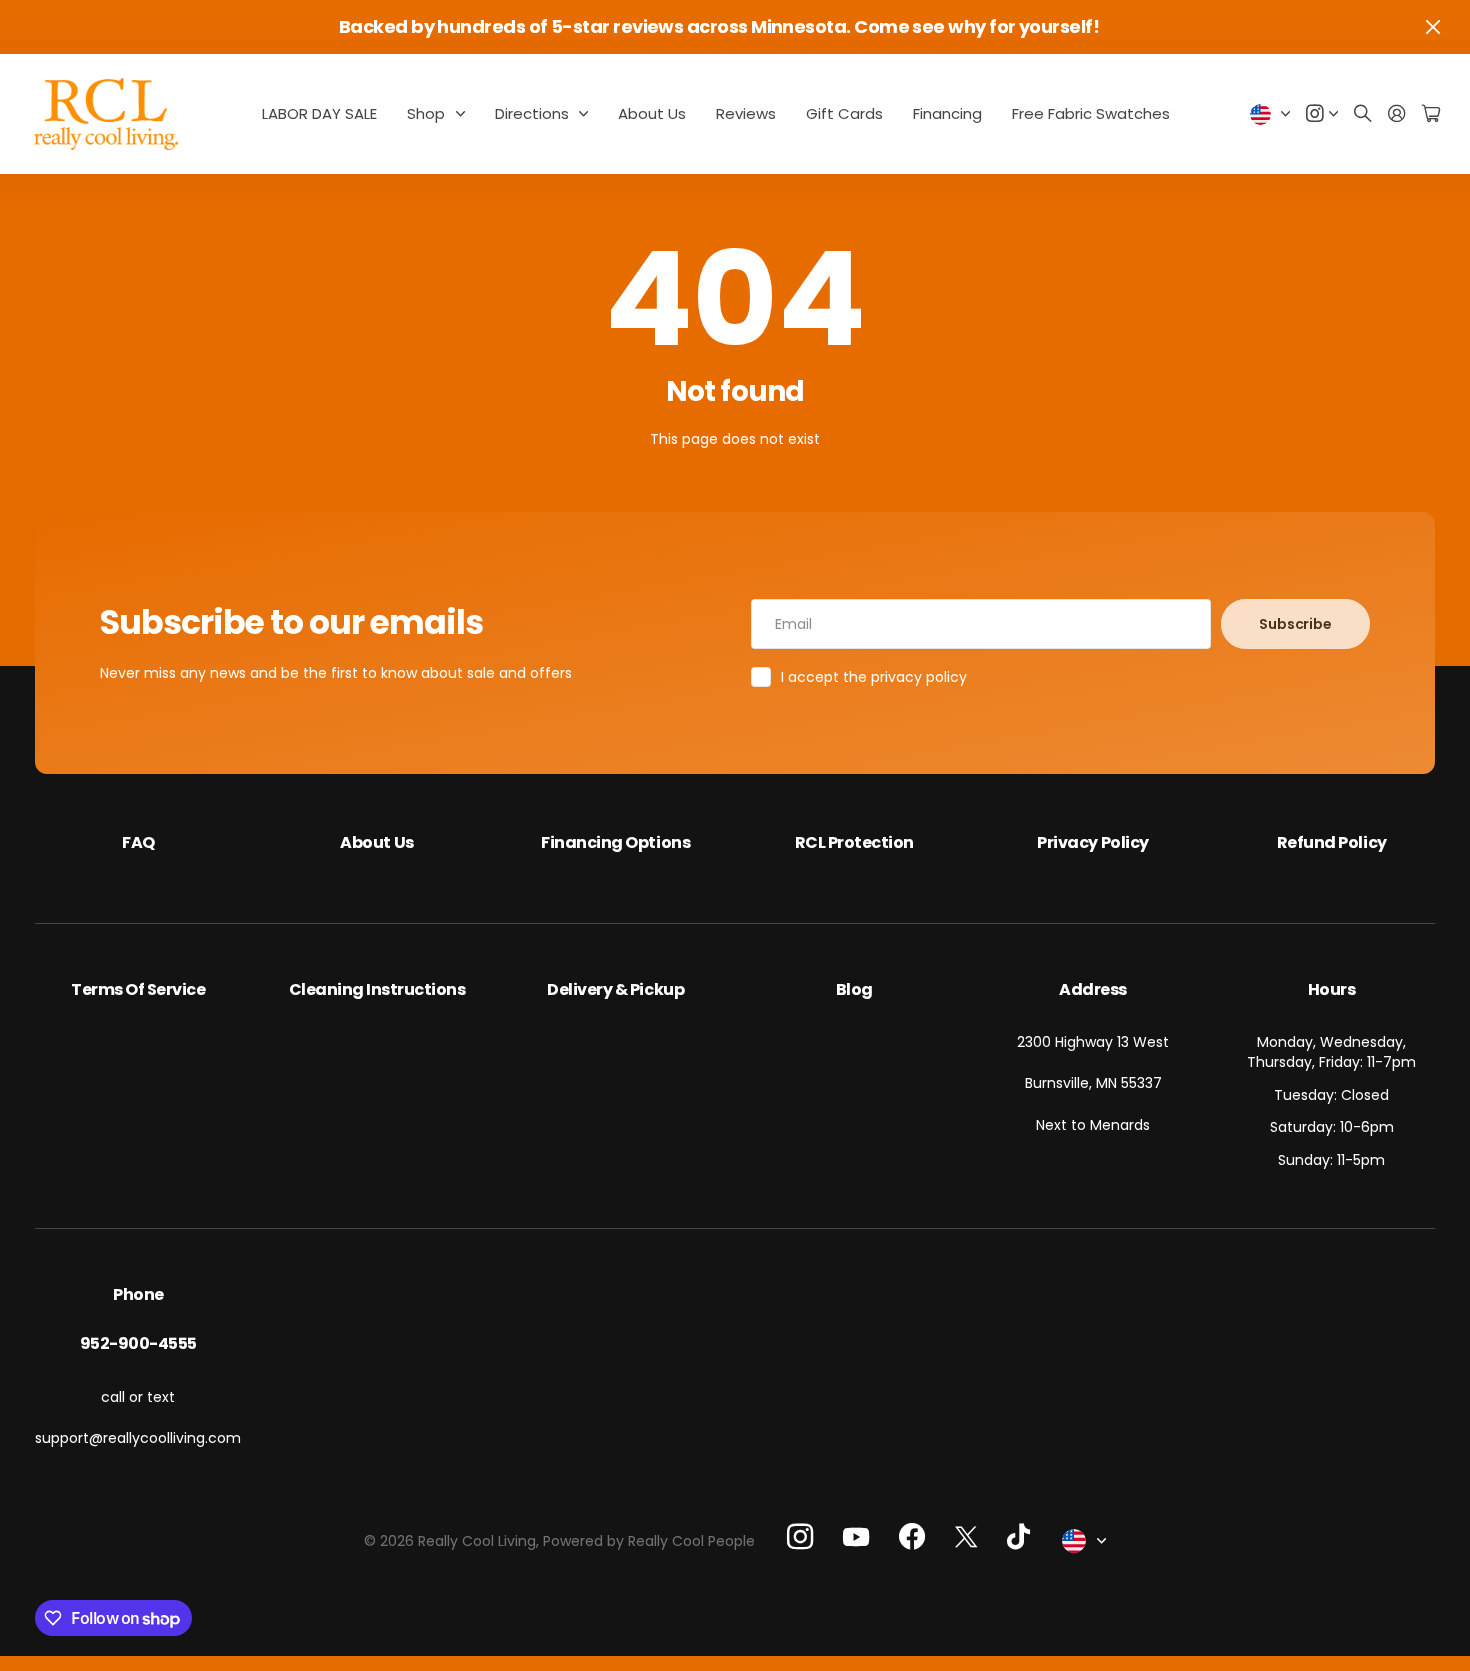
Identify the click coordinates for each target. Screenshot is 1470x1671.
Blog (854, 989)
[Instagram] (800, 1536)
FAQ (138, 842)
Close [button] (1433, 27)
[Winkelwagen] (1431, 114)
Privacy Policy (1092, 842)
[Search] (1363, 114)
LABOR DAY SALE (319, 113)
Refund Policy (1332, 842)
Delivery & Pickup (615, 989)
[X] (966, 1536)
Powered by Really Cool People (649, 1541)
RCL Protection (854, 842)
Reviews (746, 113)
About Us (652, 113)
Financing (947, 113)
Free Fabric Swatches (1091, 113)
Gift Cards (844, 113)
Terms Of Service (138, 989)
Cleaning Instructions (377, 989)
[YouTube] (856, 1537)
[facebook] (912, 1537)
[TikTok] (1018, 1537)
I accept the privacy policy (874, 677)
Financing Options (615, 842)
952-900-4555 (138, 1343)
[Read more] (1322, 114)
